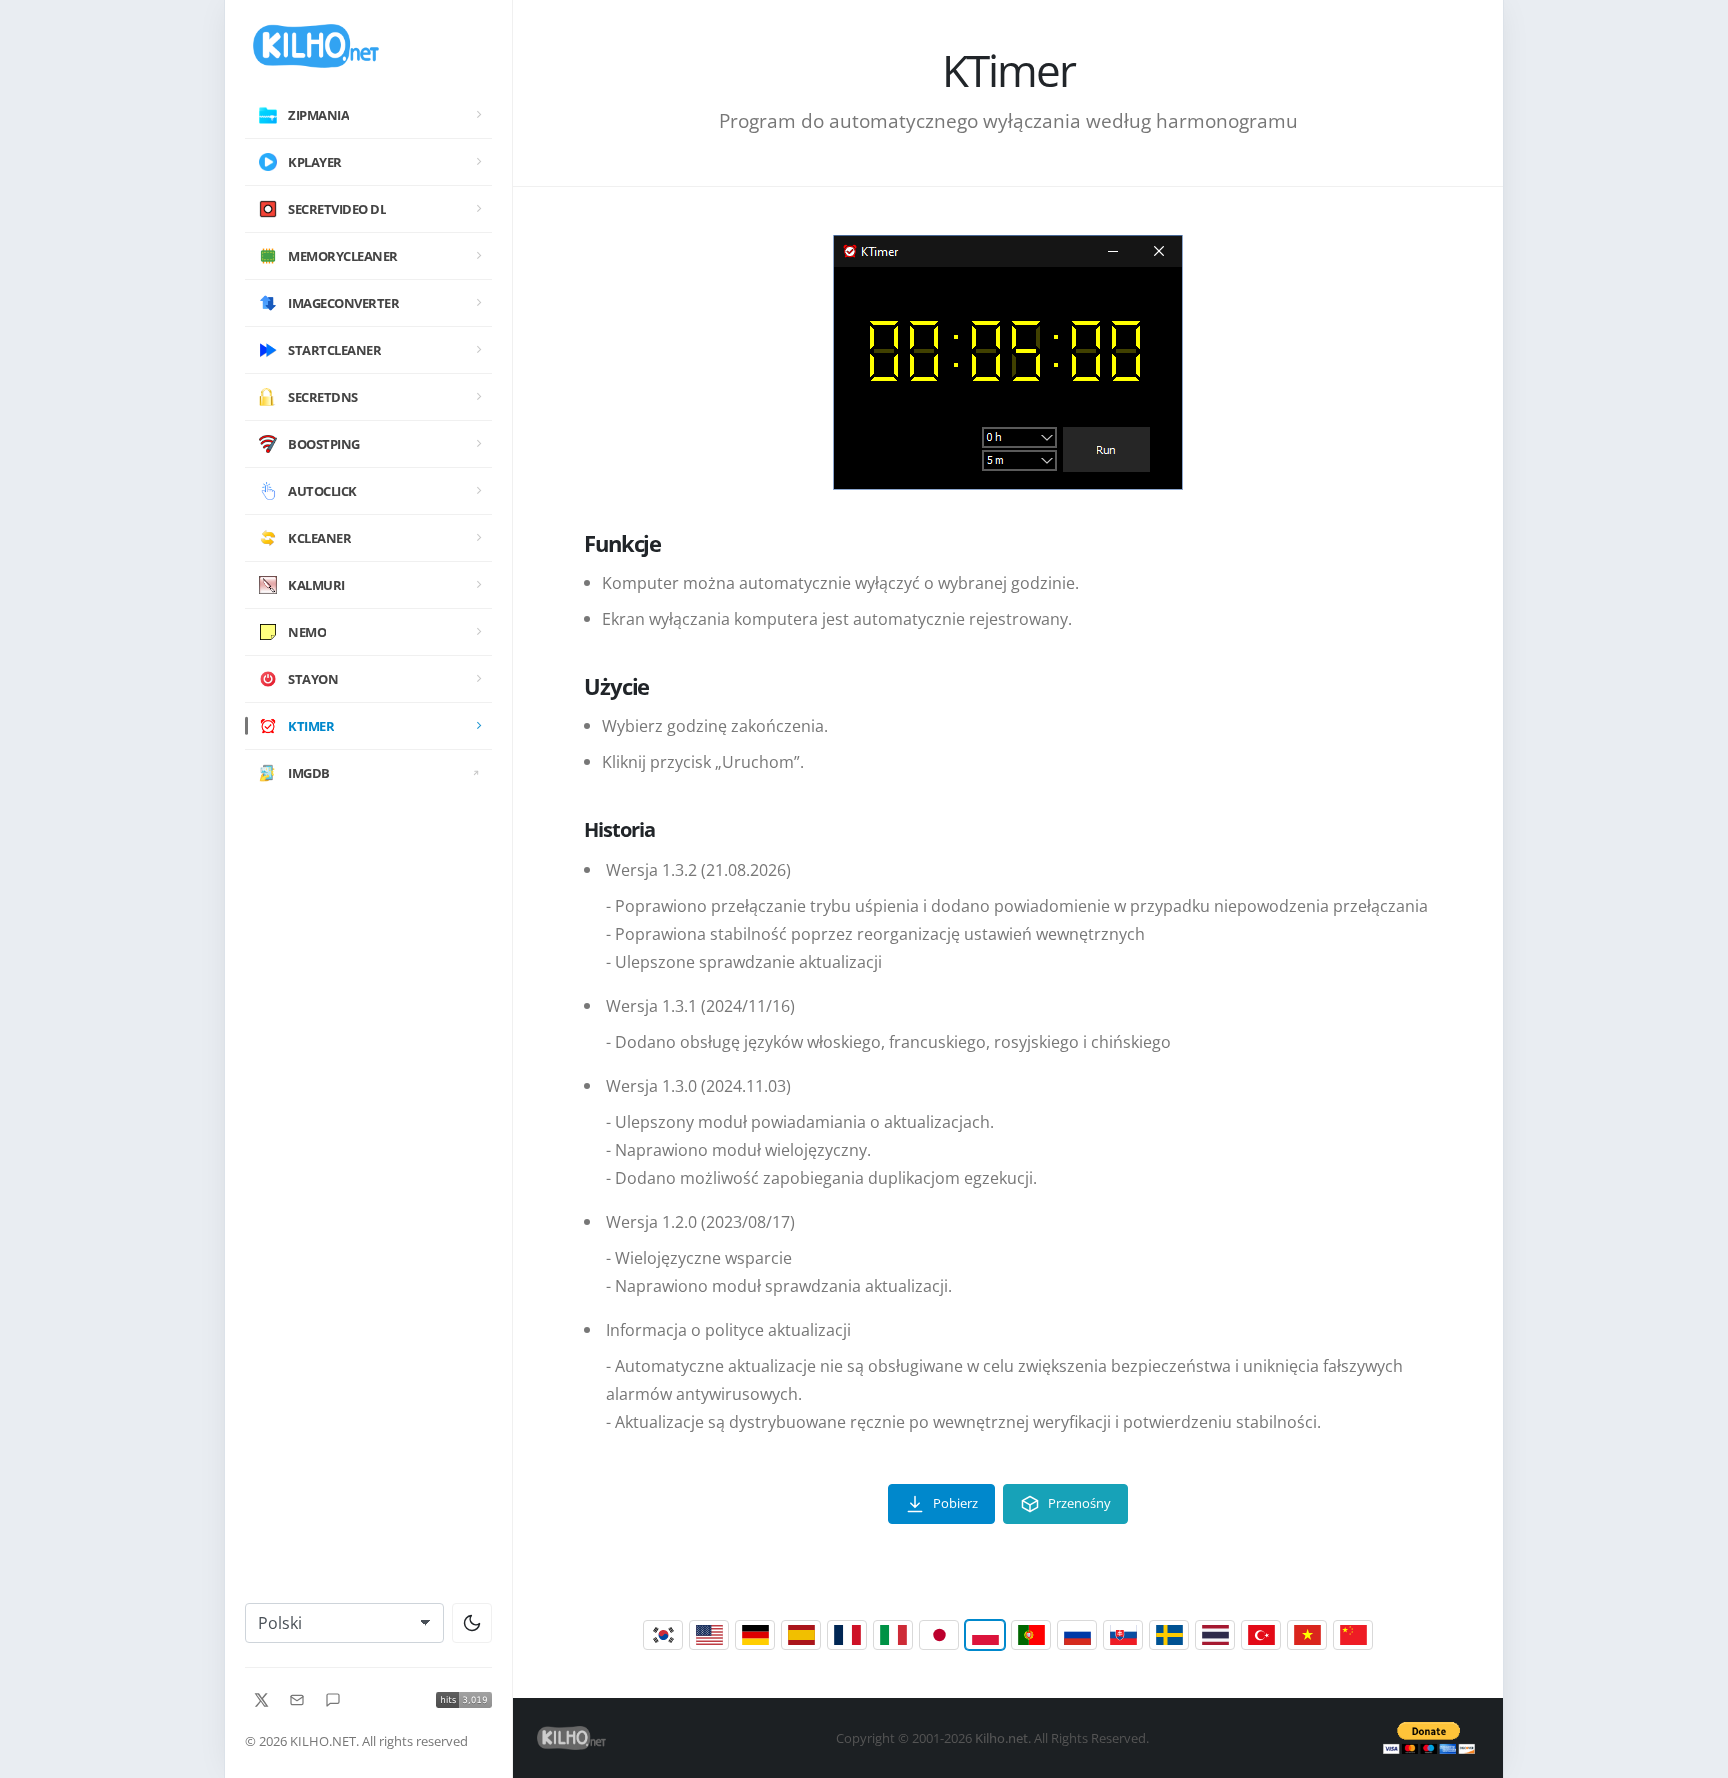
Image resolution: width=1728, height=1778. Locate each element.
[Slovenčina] (1123, 1635)
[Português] (1031, 1635)
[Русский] (1077, 1635)
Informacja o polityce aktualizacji (728, 1330)
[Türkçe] (1261, 1635)
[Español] (801, 1635)
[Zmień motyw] (472, 1623)
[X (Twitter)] (261, 1700)
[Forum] (333, 1700)
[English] (709, 1635)
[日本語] (939, 1635)
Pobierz (955, 1503)
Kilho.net (1001, 1738)
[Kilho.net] (368, 46)
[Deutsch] (755, 1635)
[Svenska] (1169, 1635)
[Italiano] (893, 1635)
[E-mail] (297, 1700)
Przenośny (1079, 1503)
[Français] (847, 1635)
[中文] (1353, 1635)
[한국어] (663, 1635)
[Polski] (985, 1635)
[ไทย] (1215, 1635)
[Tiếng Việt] (1307, 1635)
